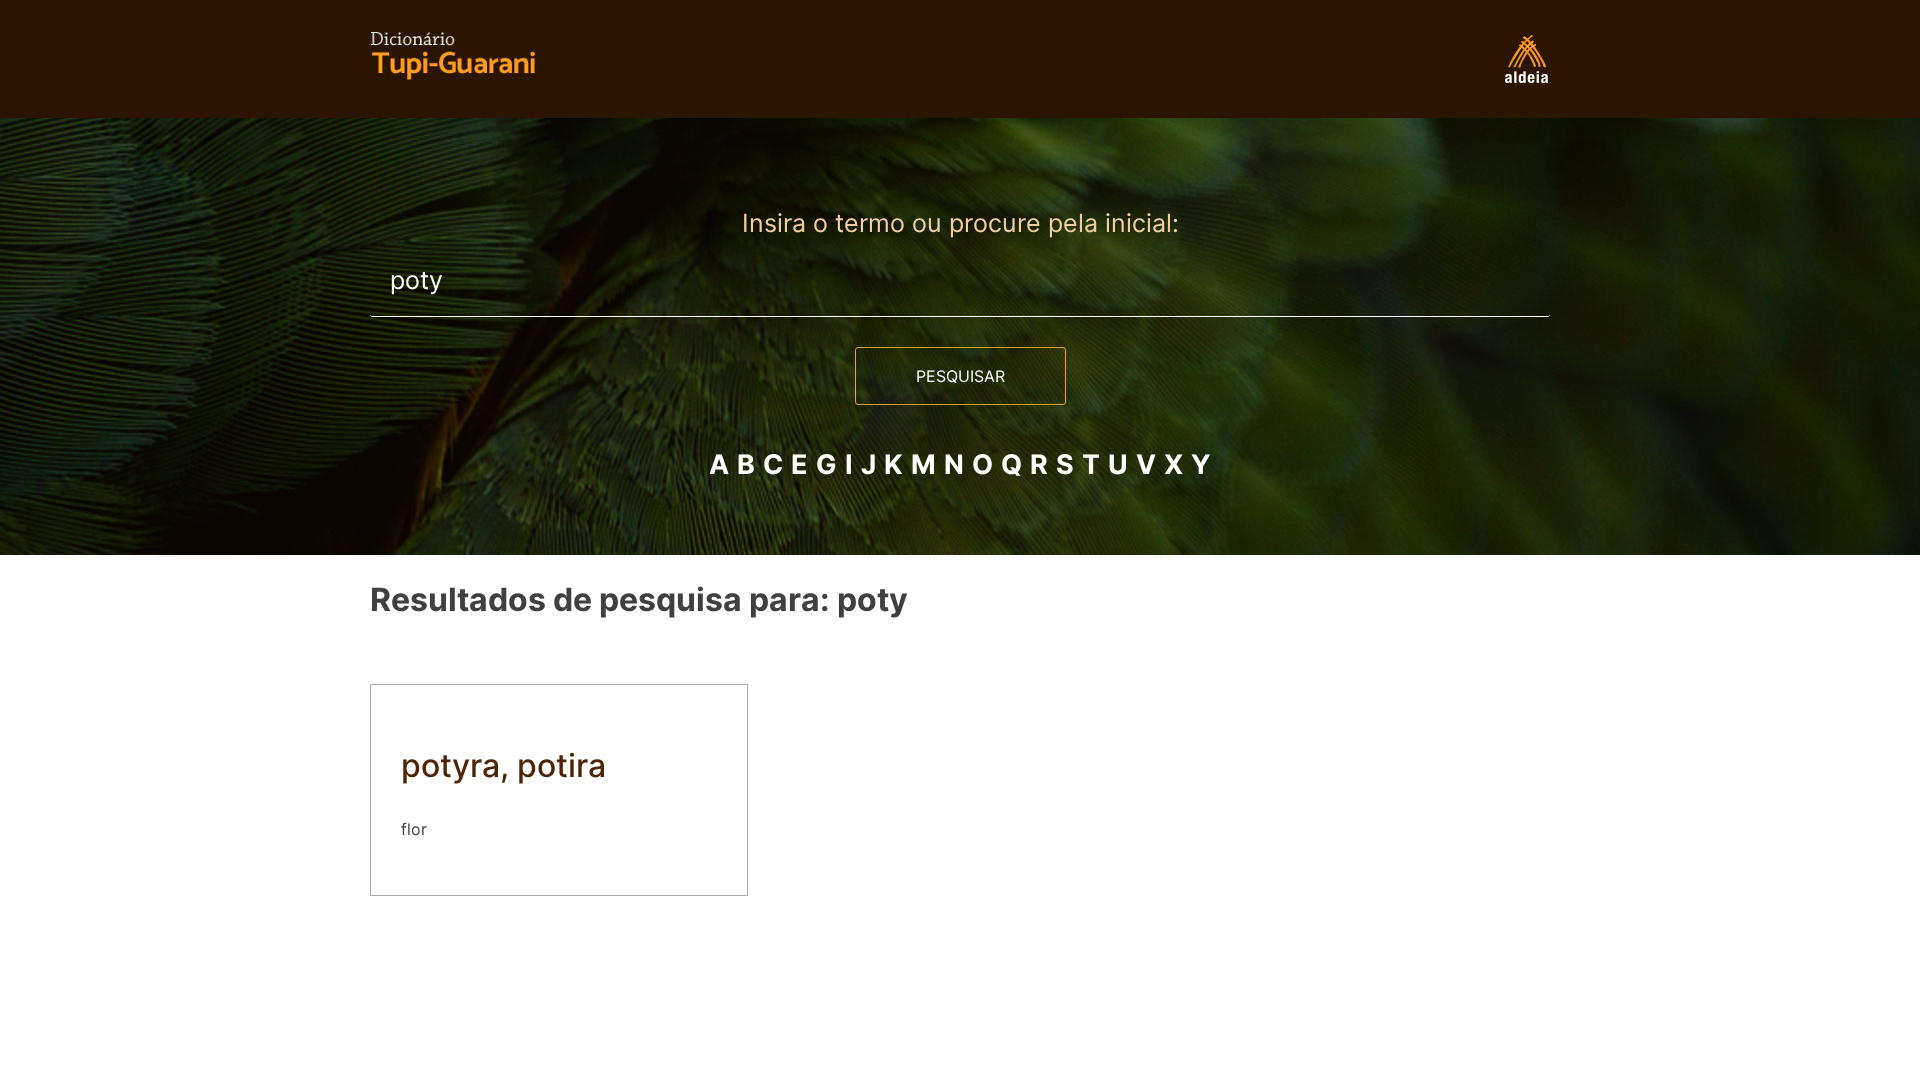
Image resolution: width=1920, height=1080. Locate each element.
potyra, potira (503, 765)
